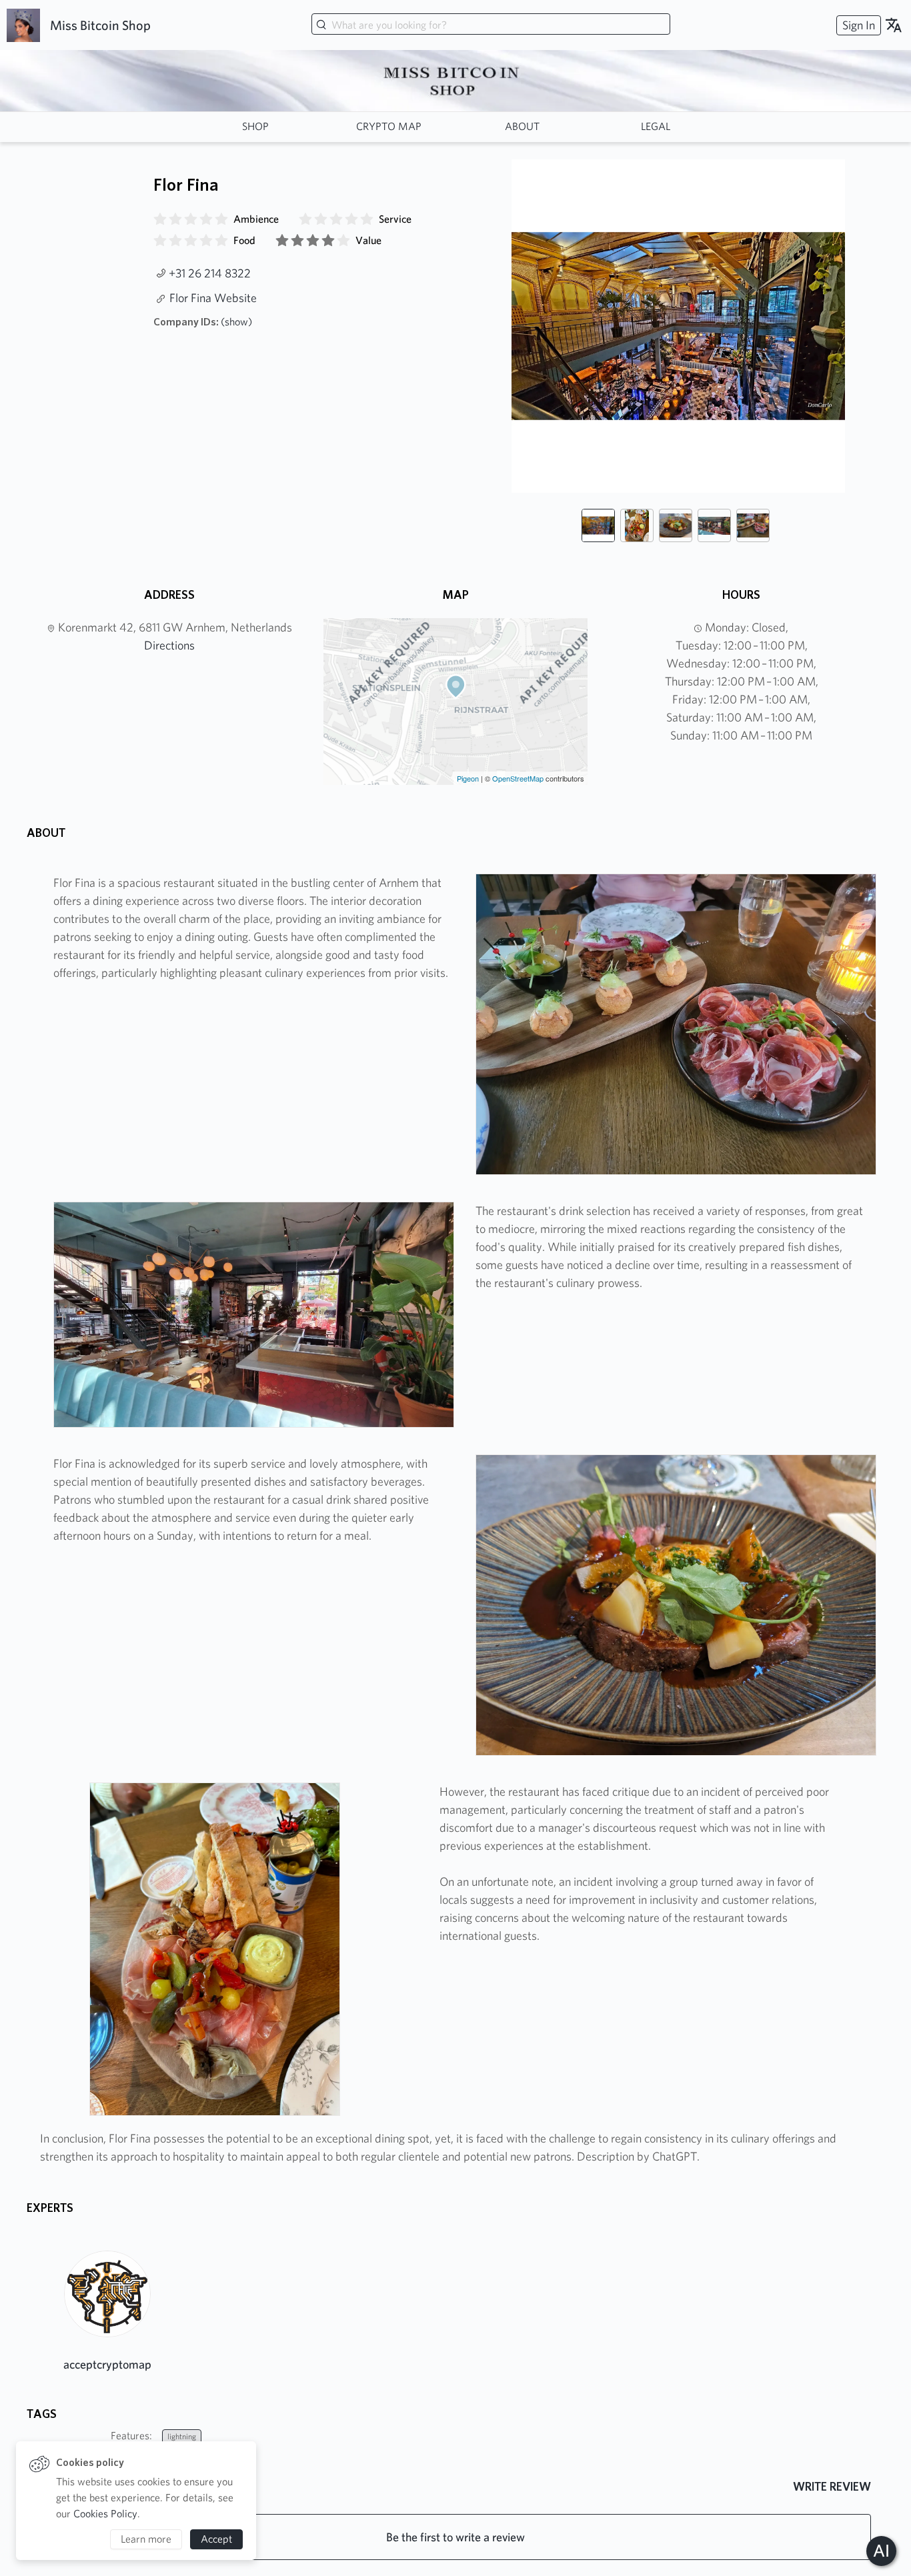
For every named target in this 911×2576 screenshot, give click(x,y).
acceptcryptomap (107, 2364)
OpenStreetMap (518, 778)
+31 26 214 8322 (210, 273)
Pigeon (468, 778)
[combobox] (491, 25)
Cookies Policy (105, 2514)
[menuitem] (857, 25)
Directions (169, 645)
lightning (182, 2436)
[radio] (160, 219)
